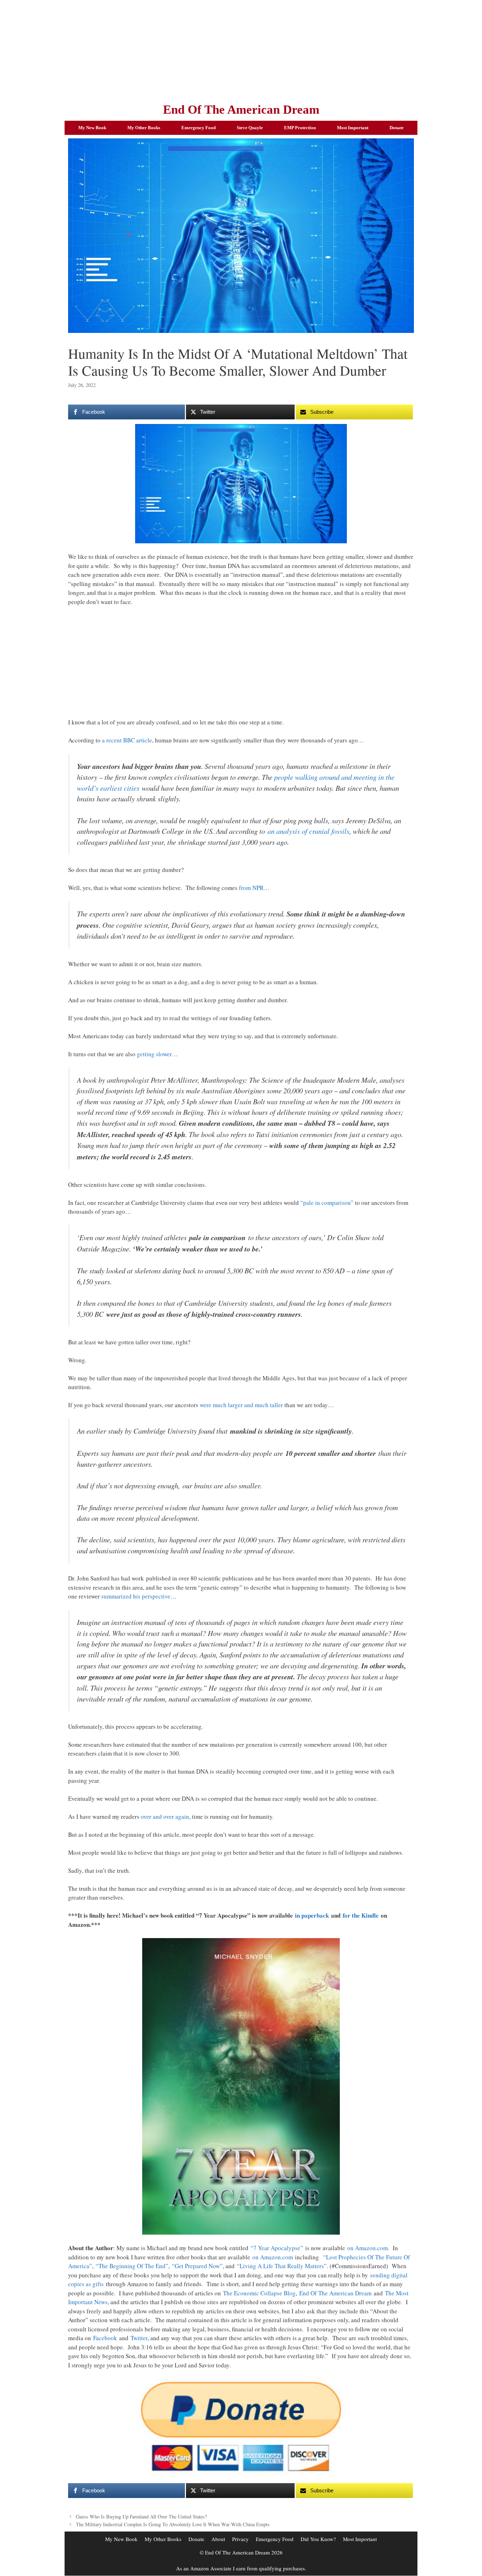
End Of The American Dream (241, 110)
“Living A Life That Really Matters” (282, 2266)
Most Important (353, 128)
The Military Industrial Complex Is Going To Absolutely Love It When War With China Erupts (173, 2524)
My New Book (92, 128)
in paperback (312, 1915)
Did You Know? (318, 2539)
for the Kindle (361, 1915)
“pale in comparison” (327, 1203)
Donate (397, 128)
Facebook (105, 2338)
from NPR (251, 888)
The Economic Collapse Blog (259, 2293)
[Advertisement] (241, 49)
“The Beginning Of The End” (132, 2266)
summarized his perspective (136, 1596)
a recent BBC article (127, 740)
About (218, 2539)
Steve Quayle (250, 128)
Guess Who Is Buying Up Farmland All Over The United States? (141, 2517)
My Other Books (144, 128)
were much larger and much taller (241, 1405)
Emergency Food (198, 128)
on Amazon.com (367, 2248)
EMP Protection (300, 128)
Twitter (139, 2338)
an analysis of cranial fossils (308, 831)
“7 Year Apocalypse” (277, 2248)
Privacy (240, 2539)
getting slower (154, 1054)
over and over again (165, 1816)
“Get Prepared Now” (197, 2266)
